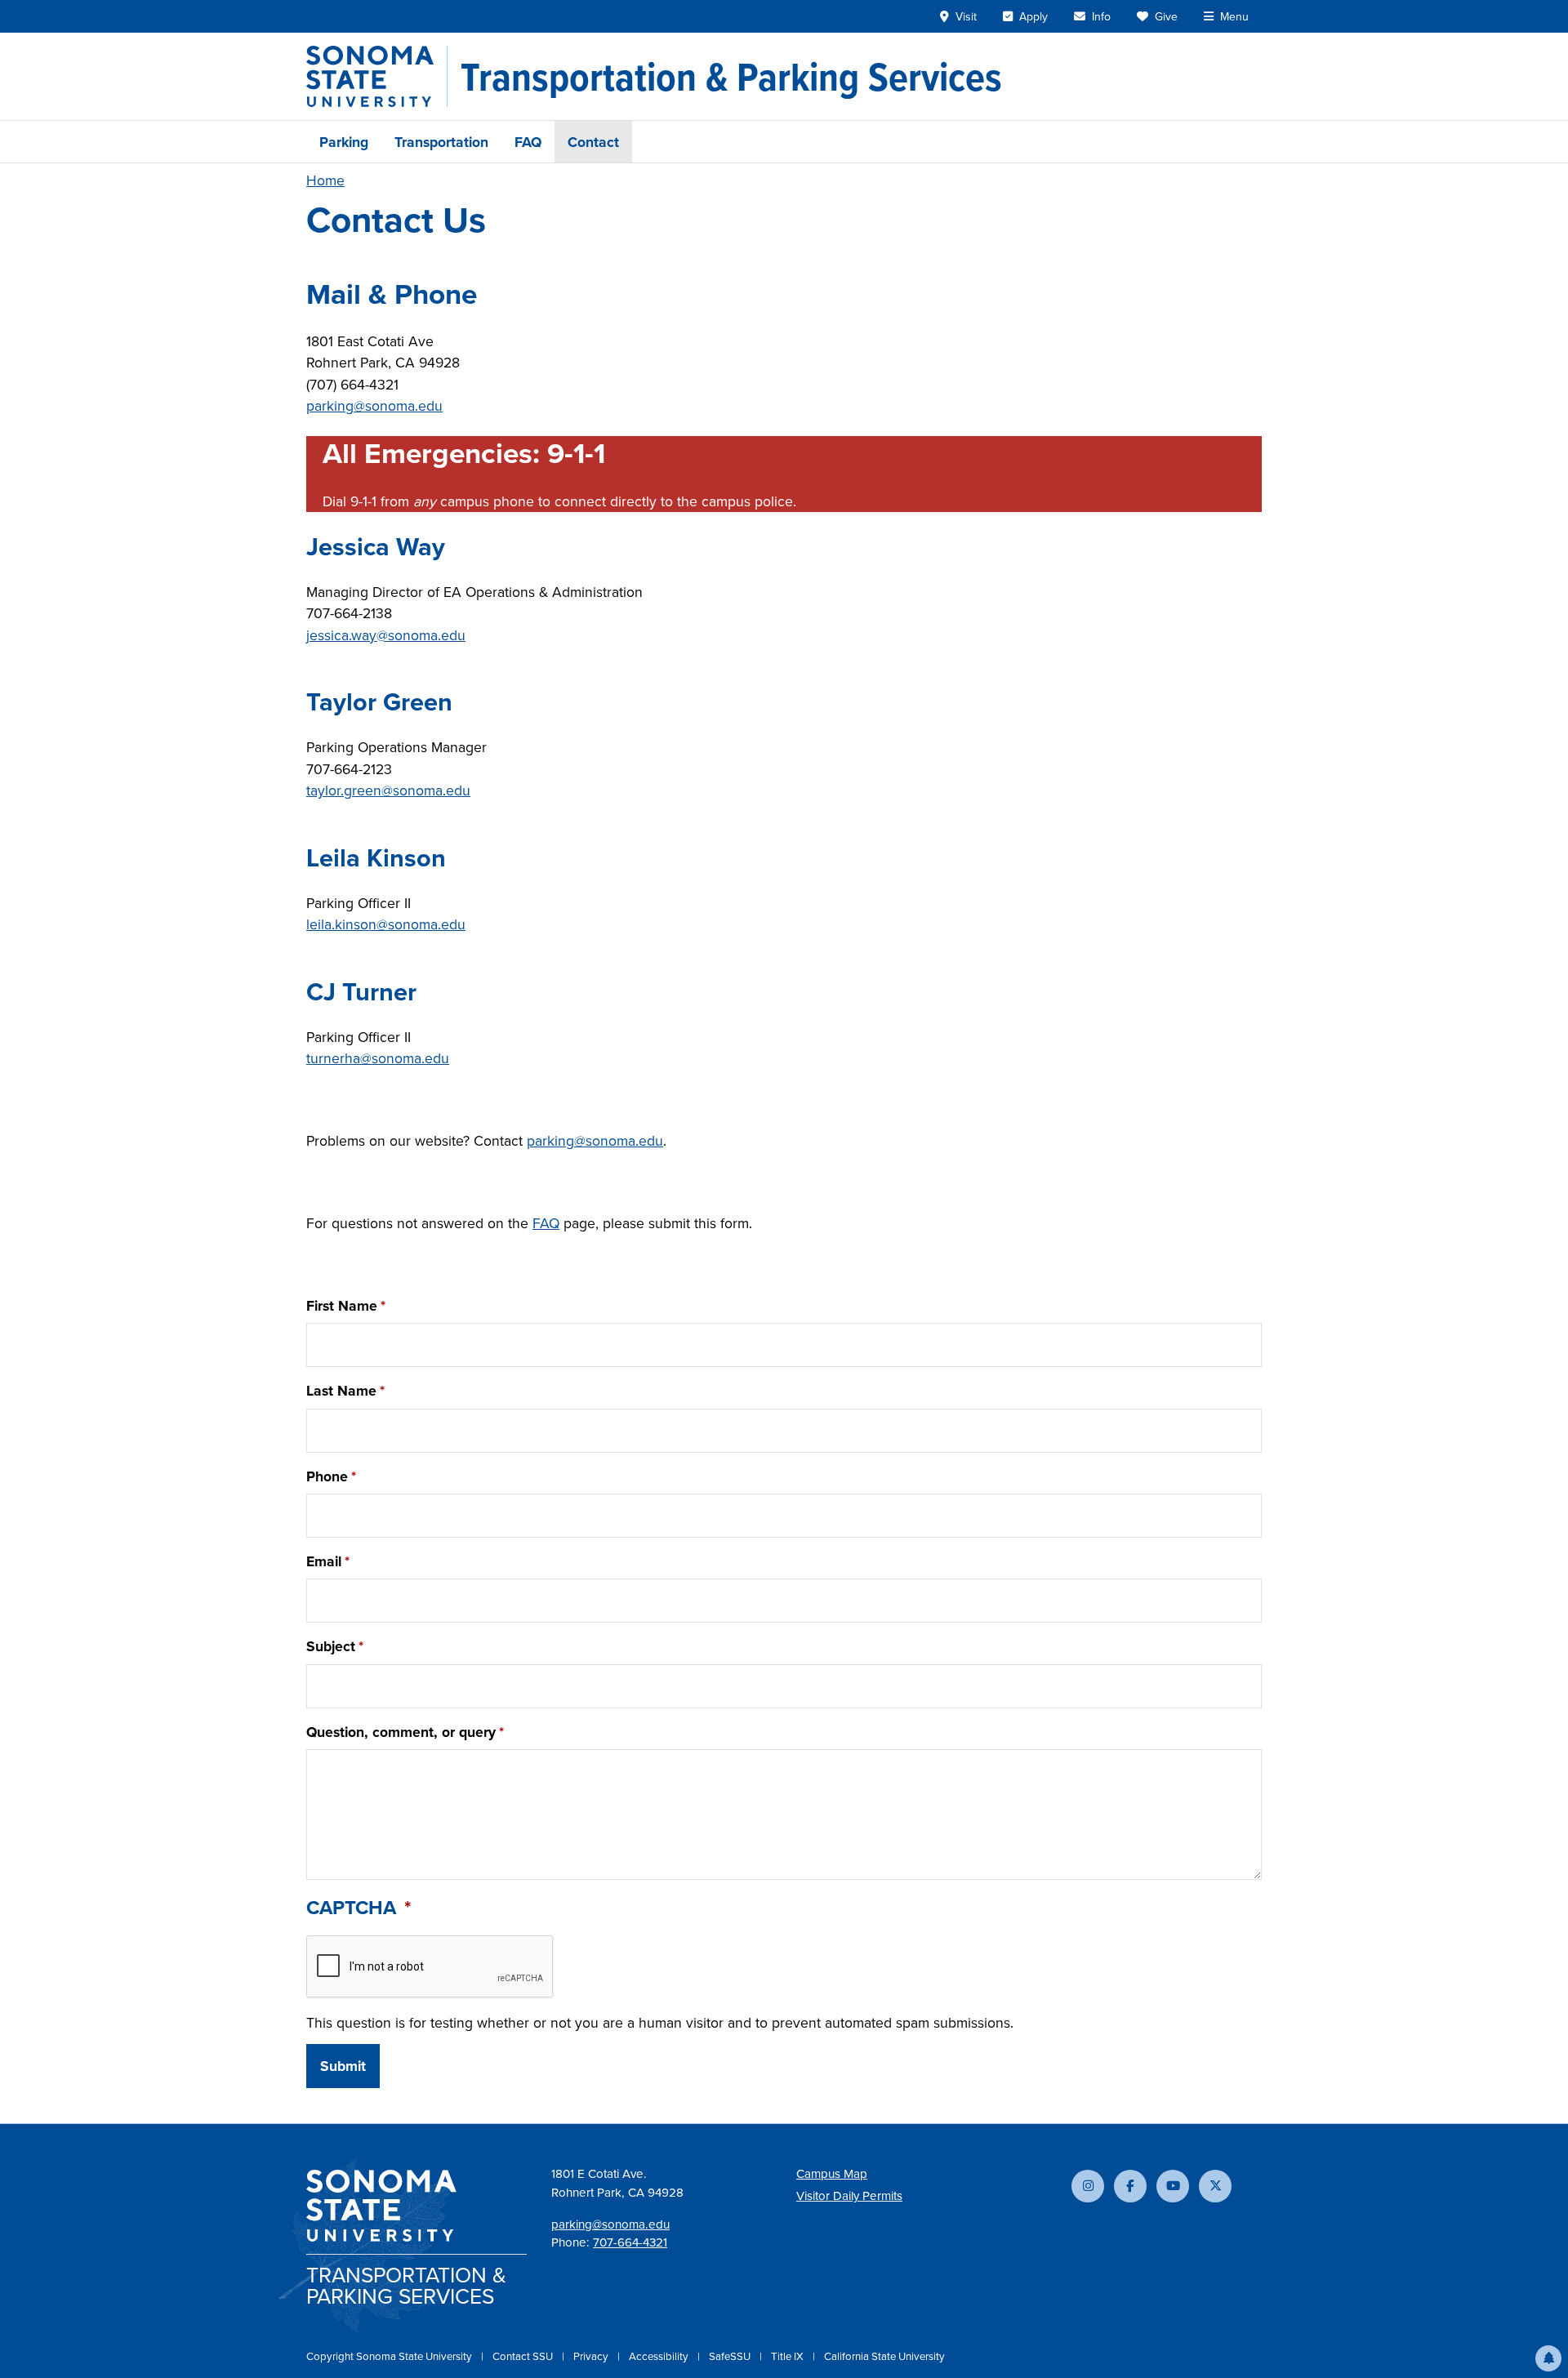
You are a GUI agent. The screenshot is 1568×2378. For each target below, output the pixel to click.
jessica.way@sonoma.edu (386, 635)
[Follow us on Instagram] (1088, 2186)
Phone (327, 1476)
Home (325, 180)
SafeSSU (731, 2356)
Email (324, 1561)
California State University (884, 2356)
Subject (331, 1646)
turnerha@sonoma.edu (378, 1058)
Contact (593, 142)
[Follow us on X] (1215, 2186)
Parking (344, 142)
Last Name (341, 1390)
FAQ (528, 142)
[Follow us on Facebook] (1130, 2186)
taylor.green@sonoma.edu (388, 790)
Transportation (441, 142)
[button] (1548, 2358)
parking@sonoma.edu (374, 405)
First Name (342, 1305)
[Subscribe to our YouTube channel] (1173, 2186)
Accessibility (660, 2356)
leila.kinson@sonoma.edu (386, 924)
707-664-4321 (630, 2242)
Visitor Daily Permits (849, 2195)
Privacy (592, 2356)
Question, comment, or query (401, 1732)
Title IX (788, 2356)
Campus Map (832, 2173)
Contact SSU (524, 2356)
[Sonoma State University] (377, 76)
